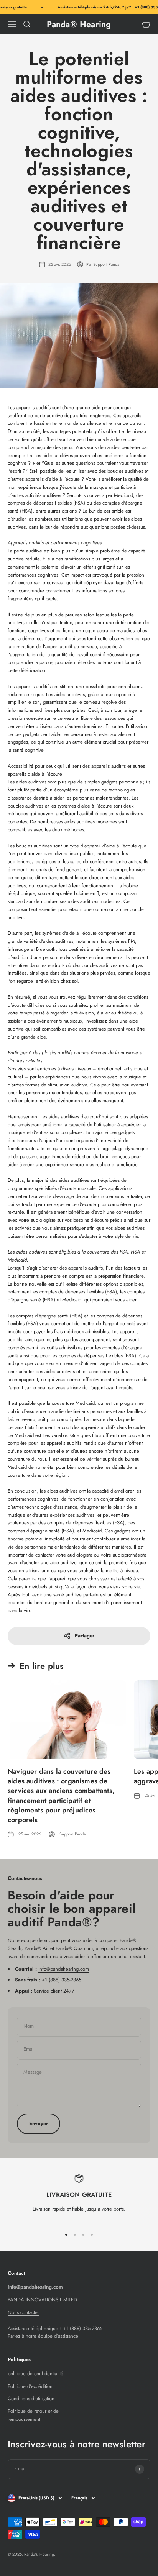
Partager (85, 1636)
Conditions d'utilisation (31, 2398)
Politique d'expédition (30, 2386)
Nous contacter (23, 2312)
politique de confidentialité (35, 2374)
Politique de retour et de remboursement (33, 2415)
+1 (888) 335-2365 (62, 1980)
